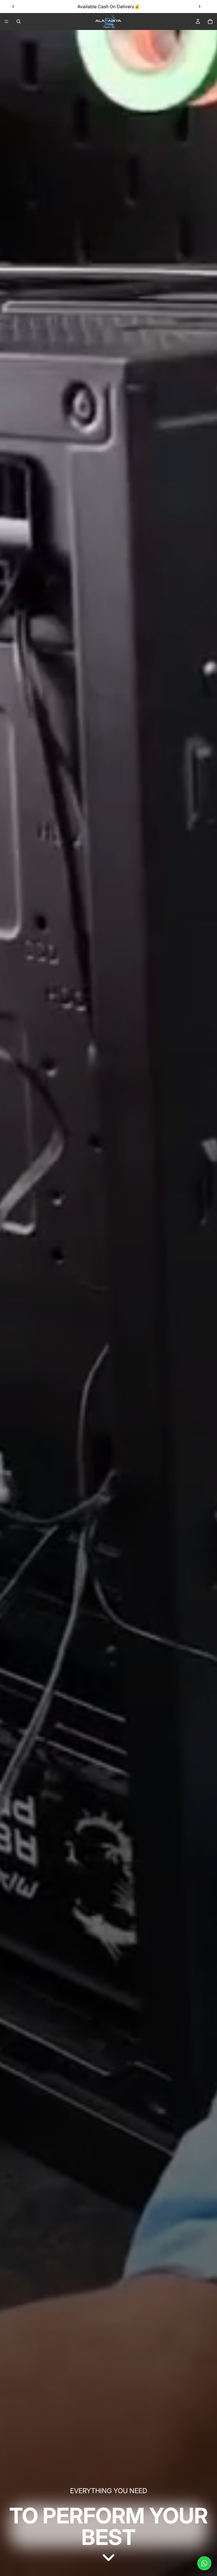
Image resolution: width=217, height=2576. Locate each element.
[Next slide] (199, 7)
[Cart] (210, 21)
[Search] (19, 21)
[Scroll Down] (108, 2558)
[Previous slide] (13, 7)
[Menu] (6, 21)
